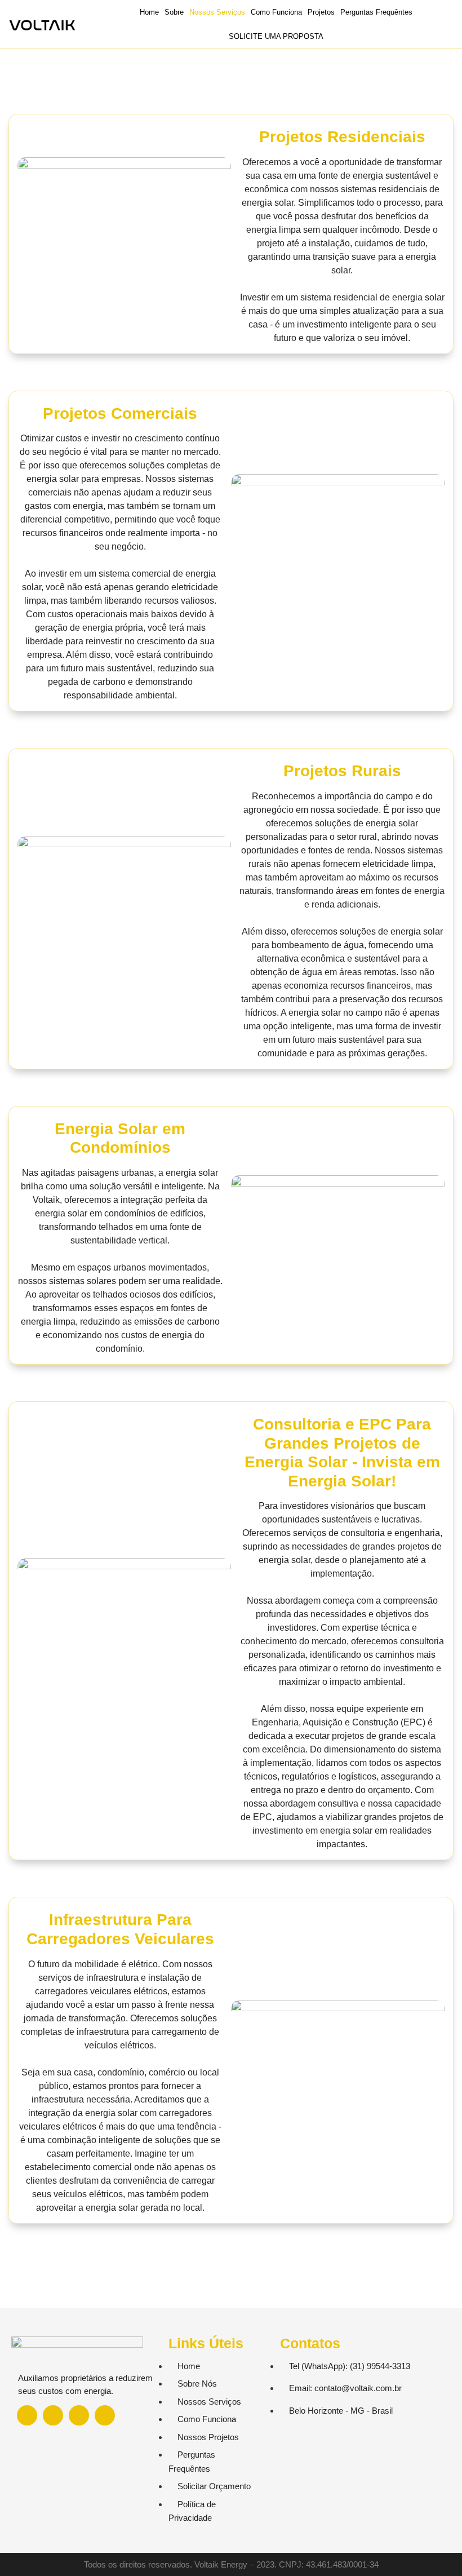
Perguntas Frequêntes (376, 12)
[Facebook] (105, 2415)
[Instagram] (53, 2415)
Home (149, 12)
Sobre (174, 12)
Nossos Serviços (217, 12)
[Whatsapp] (27, 2415)
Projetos (321, 12)
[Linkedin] (79, 2415)
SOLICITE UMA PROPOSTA (276, 36)
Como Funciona (276, 12)
